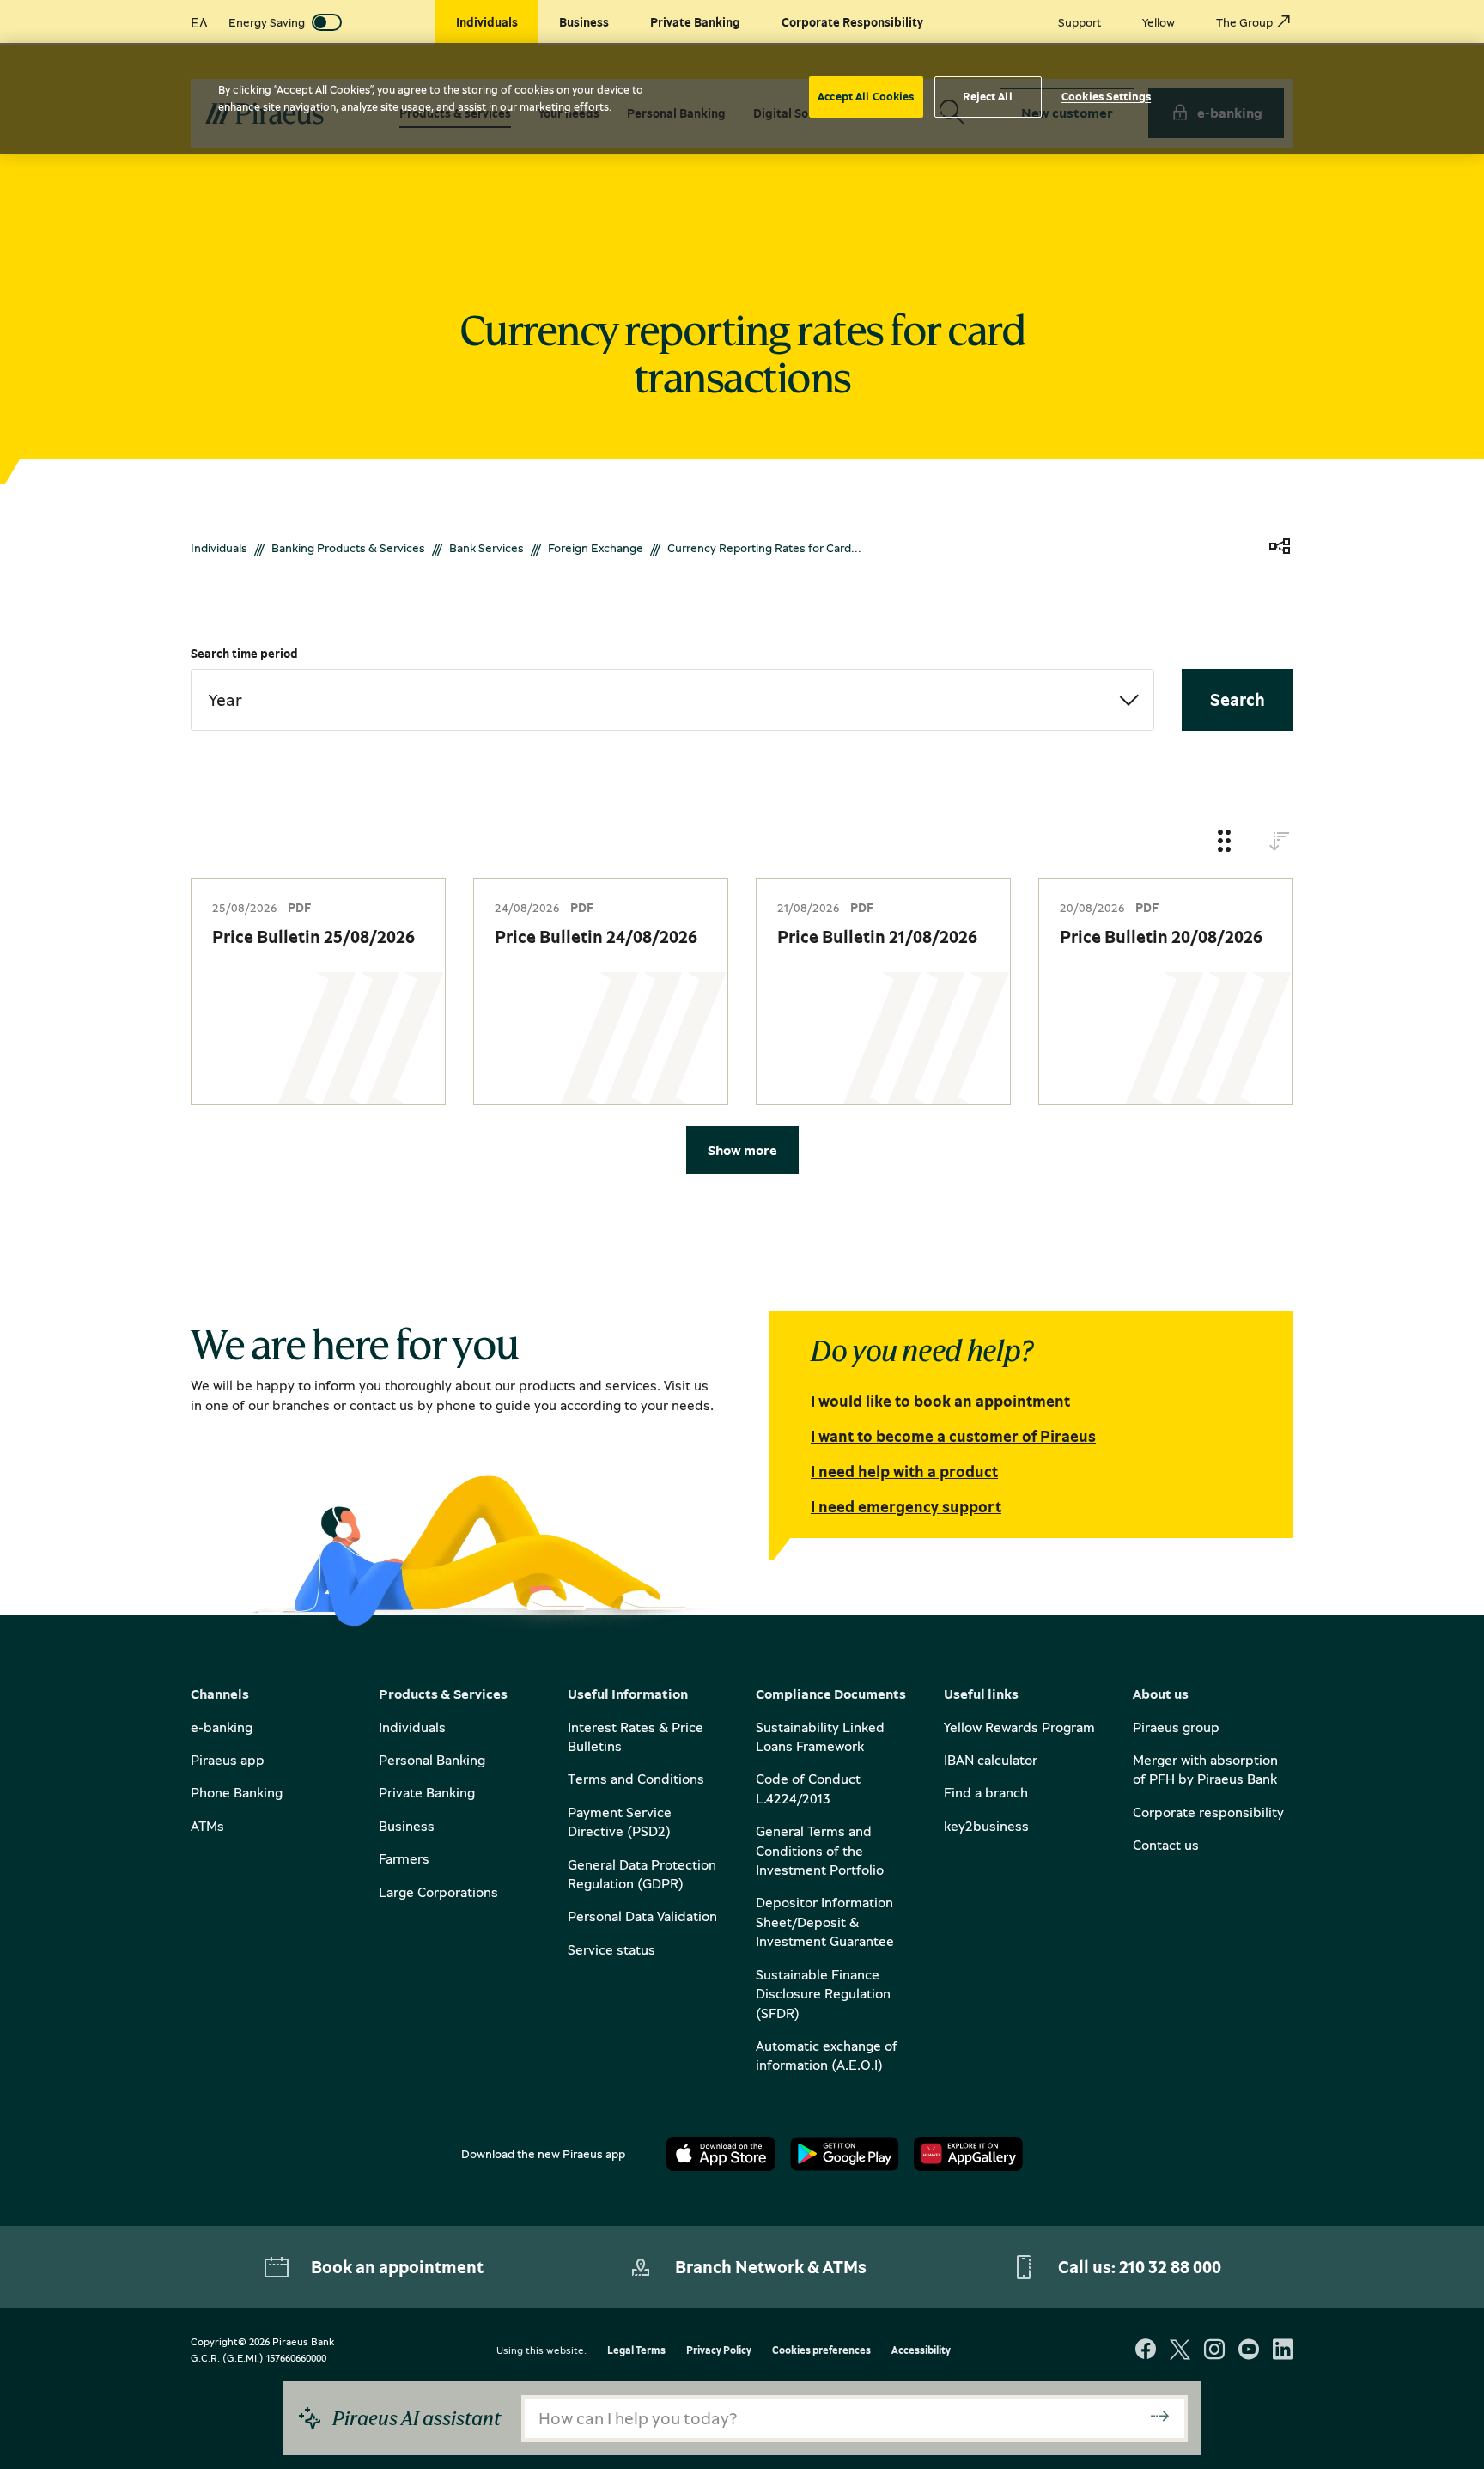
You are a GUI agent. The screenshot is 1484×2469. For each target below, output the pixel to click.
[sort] (1280, 842)
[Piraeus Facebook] (1146, 2351)
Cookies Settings (1106, 96)
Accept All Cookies (866, 96)
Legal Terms (636, 2351)
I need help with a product (904, 1471)
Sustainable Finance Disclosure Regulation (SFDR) (823, 1994)
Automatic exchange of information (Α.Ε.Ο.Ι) (827, 2055)
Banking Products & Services (348, 547)
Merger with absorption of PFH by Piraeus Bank (1205, 1769)
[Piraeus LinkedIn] (1283, 2351)
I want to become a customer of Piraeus (953, 1436)
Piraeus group (1176, 1727)
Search (1238, 699)
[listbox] (672, 700)
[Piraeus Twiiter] (1180, 2351)
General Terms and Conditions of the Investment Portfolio (820, 1850)
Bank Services (487, 547)
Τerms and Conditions (636, 1779)
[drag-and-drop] (1225, 842)
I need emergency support (906, 1506)
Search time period (244, 653)
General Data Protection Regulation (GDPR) (642, 1874)
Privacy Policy (719, 2351)
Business (407, 1826)
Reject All (987, 96)
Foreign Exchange (596, 547)
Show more (742, 1150)
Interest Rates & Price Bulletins (636, 1736)
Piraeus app (228, 1760)
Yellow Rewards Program (1019, 1727)
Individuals (219, 547)
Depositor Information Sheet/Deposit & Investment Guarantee (825, 1922)
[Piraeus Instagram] (1214, 2351)
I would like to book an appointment (940, 1401)
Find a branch (986, 1792)
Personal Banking (432, 1760)
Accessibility (921, 2351)
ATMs (207, 1826)
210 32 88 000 (1170, 2267)
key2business (986, 1826)
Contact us (1166, 1845)
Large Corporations (438, 1892)
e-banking (222, 1727)
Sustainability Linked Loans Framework (820, 1736)
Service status (611, 1949)
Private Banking (427, 1792)
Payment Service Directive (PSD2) (620, 1821)
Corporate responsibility (1208, 1812)
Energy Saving (267, 22)
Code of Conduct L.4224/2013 (808, 1788)
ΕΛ (199, 22)
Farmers (404, 1858)
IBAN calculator (991, 1760)
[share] (1280, 547)
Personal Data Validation (642, 1916)
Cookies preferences (821, 2351)
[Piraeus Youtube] (1249, 2351)
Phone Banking (237, 1792)
